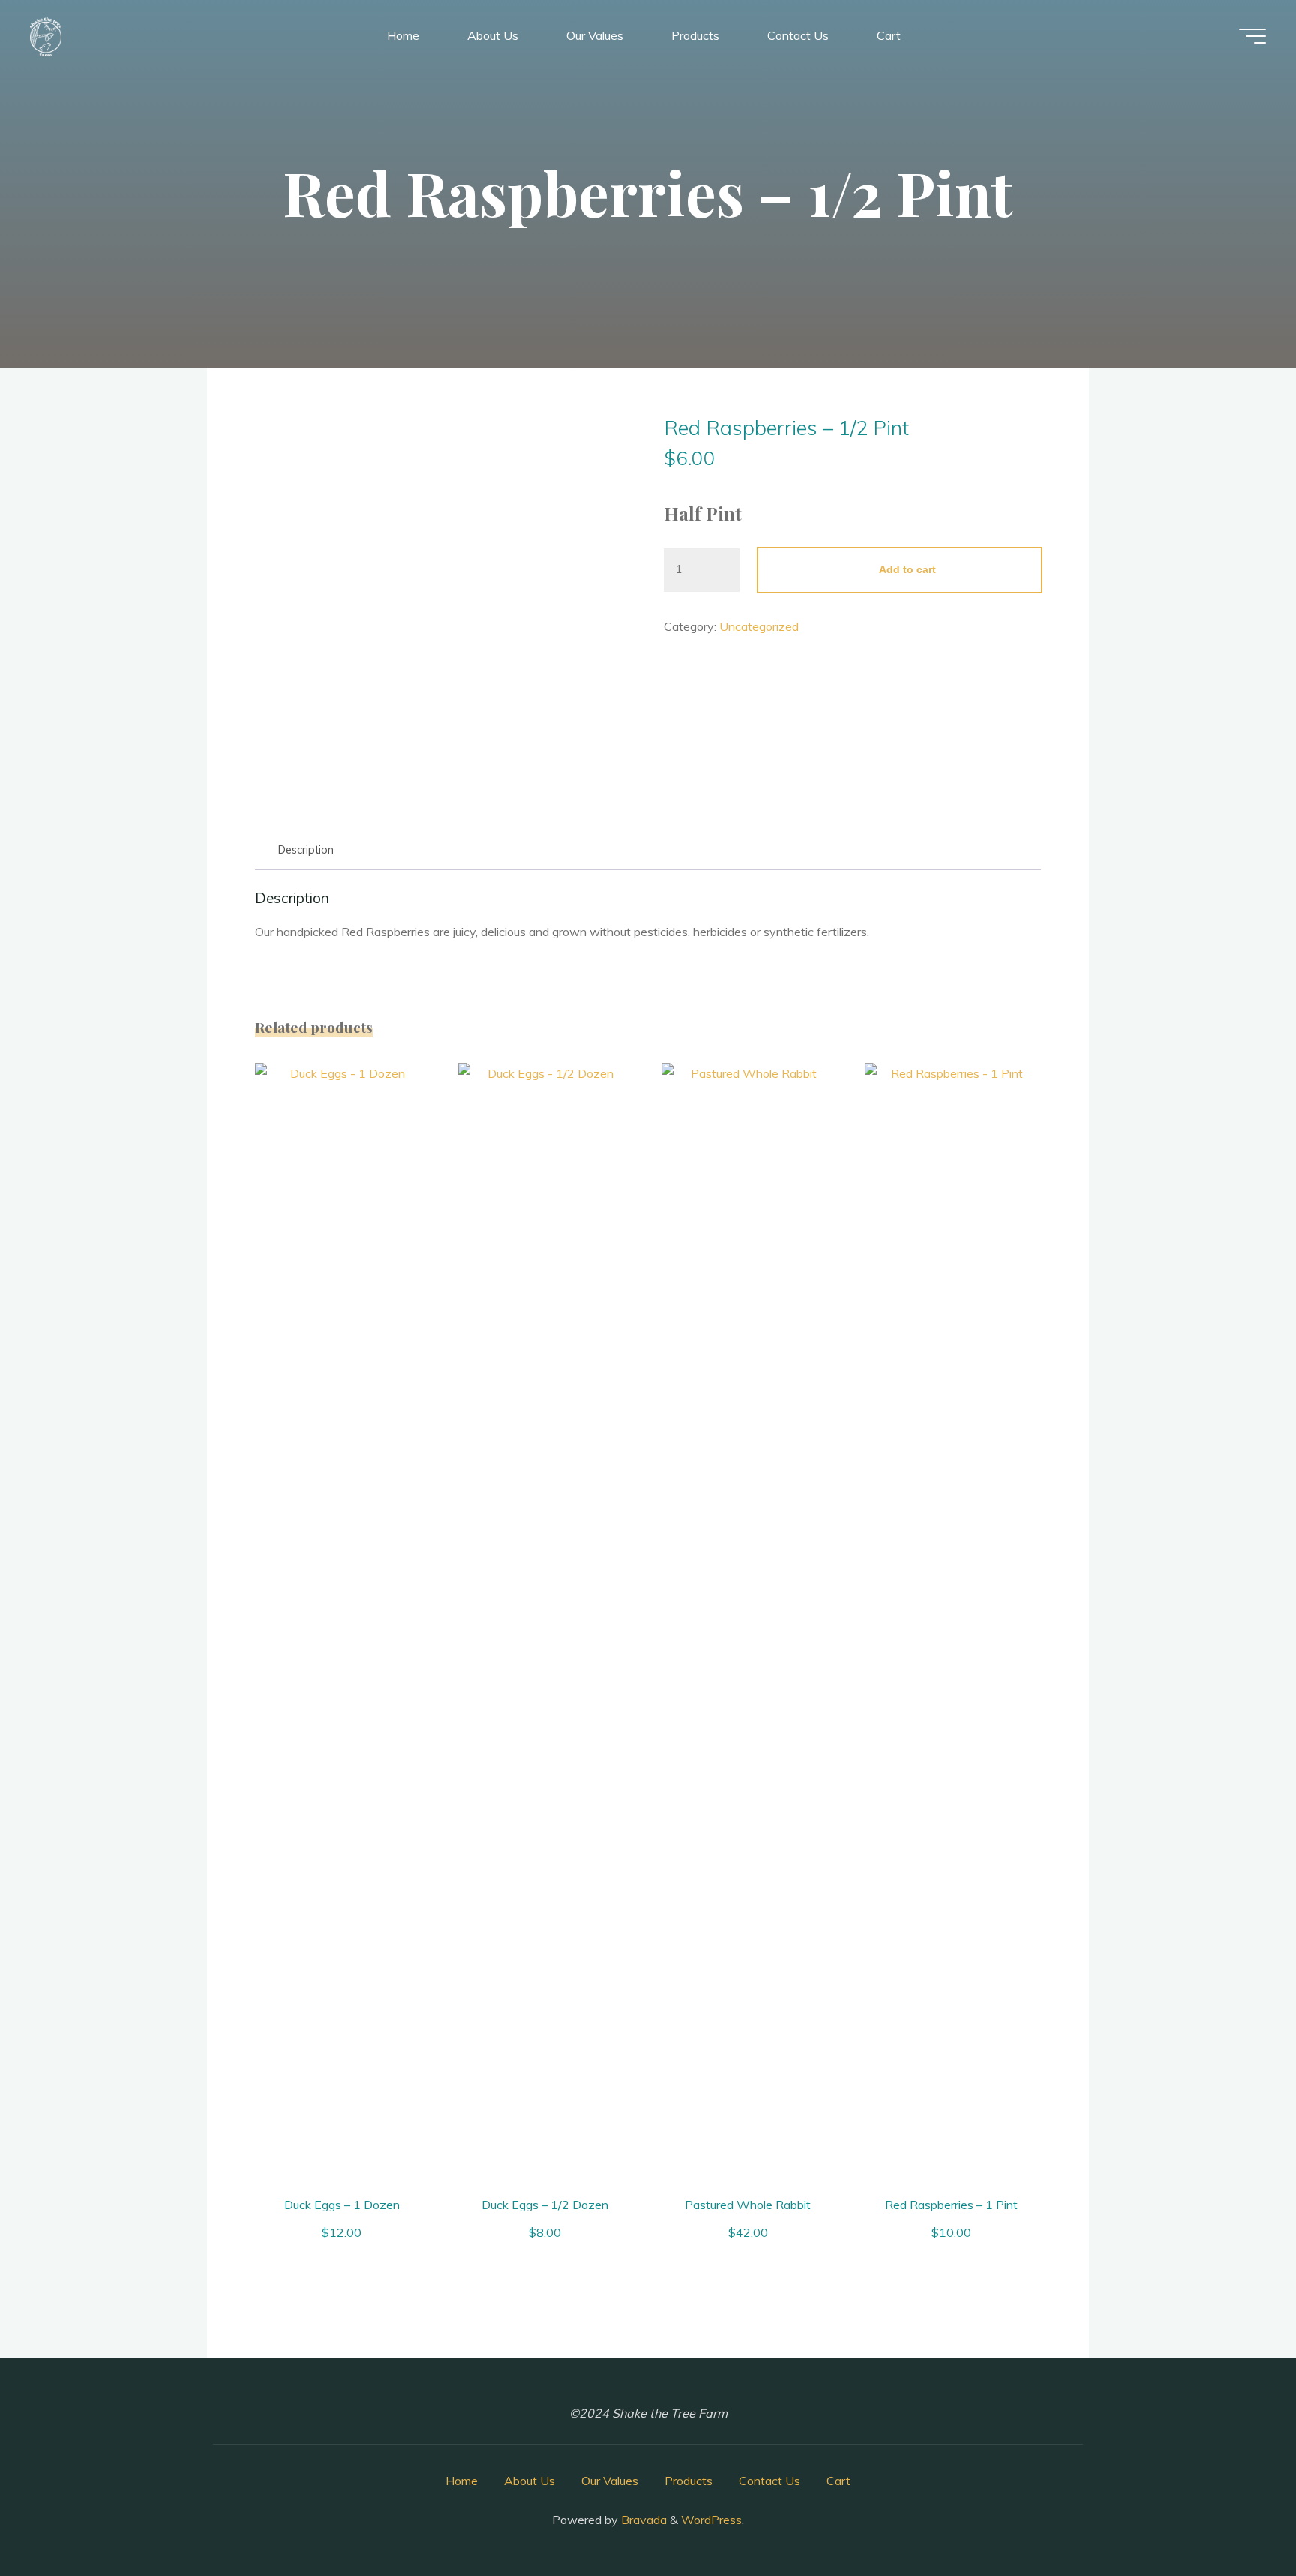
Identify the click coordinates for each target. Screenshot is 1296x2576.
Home (462, 2481)
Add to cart (907, 569)
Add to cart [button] (349, 1620)
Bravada (642, 2520)
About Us (529, 2481)
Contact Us (769, 2481)
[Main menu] (1252, 36)
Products (688, 2481)
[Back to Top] (1237, 2517)
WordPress (711, 2520)
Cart (838, 2481)
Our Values (610, 2481)
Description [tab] (306, 850)
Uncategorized (759, 626)
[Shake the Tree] (46, 35)
